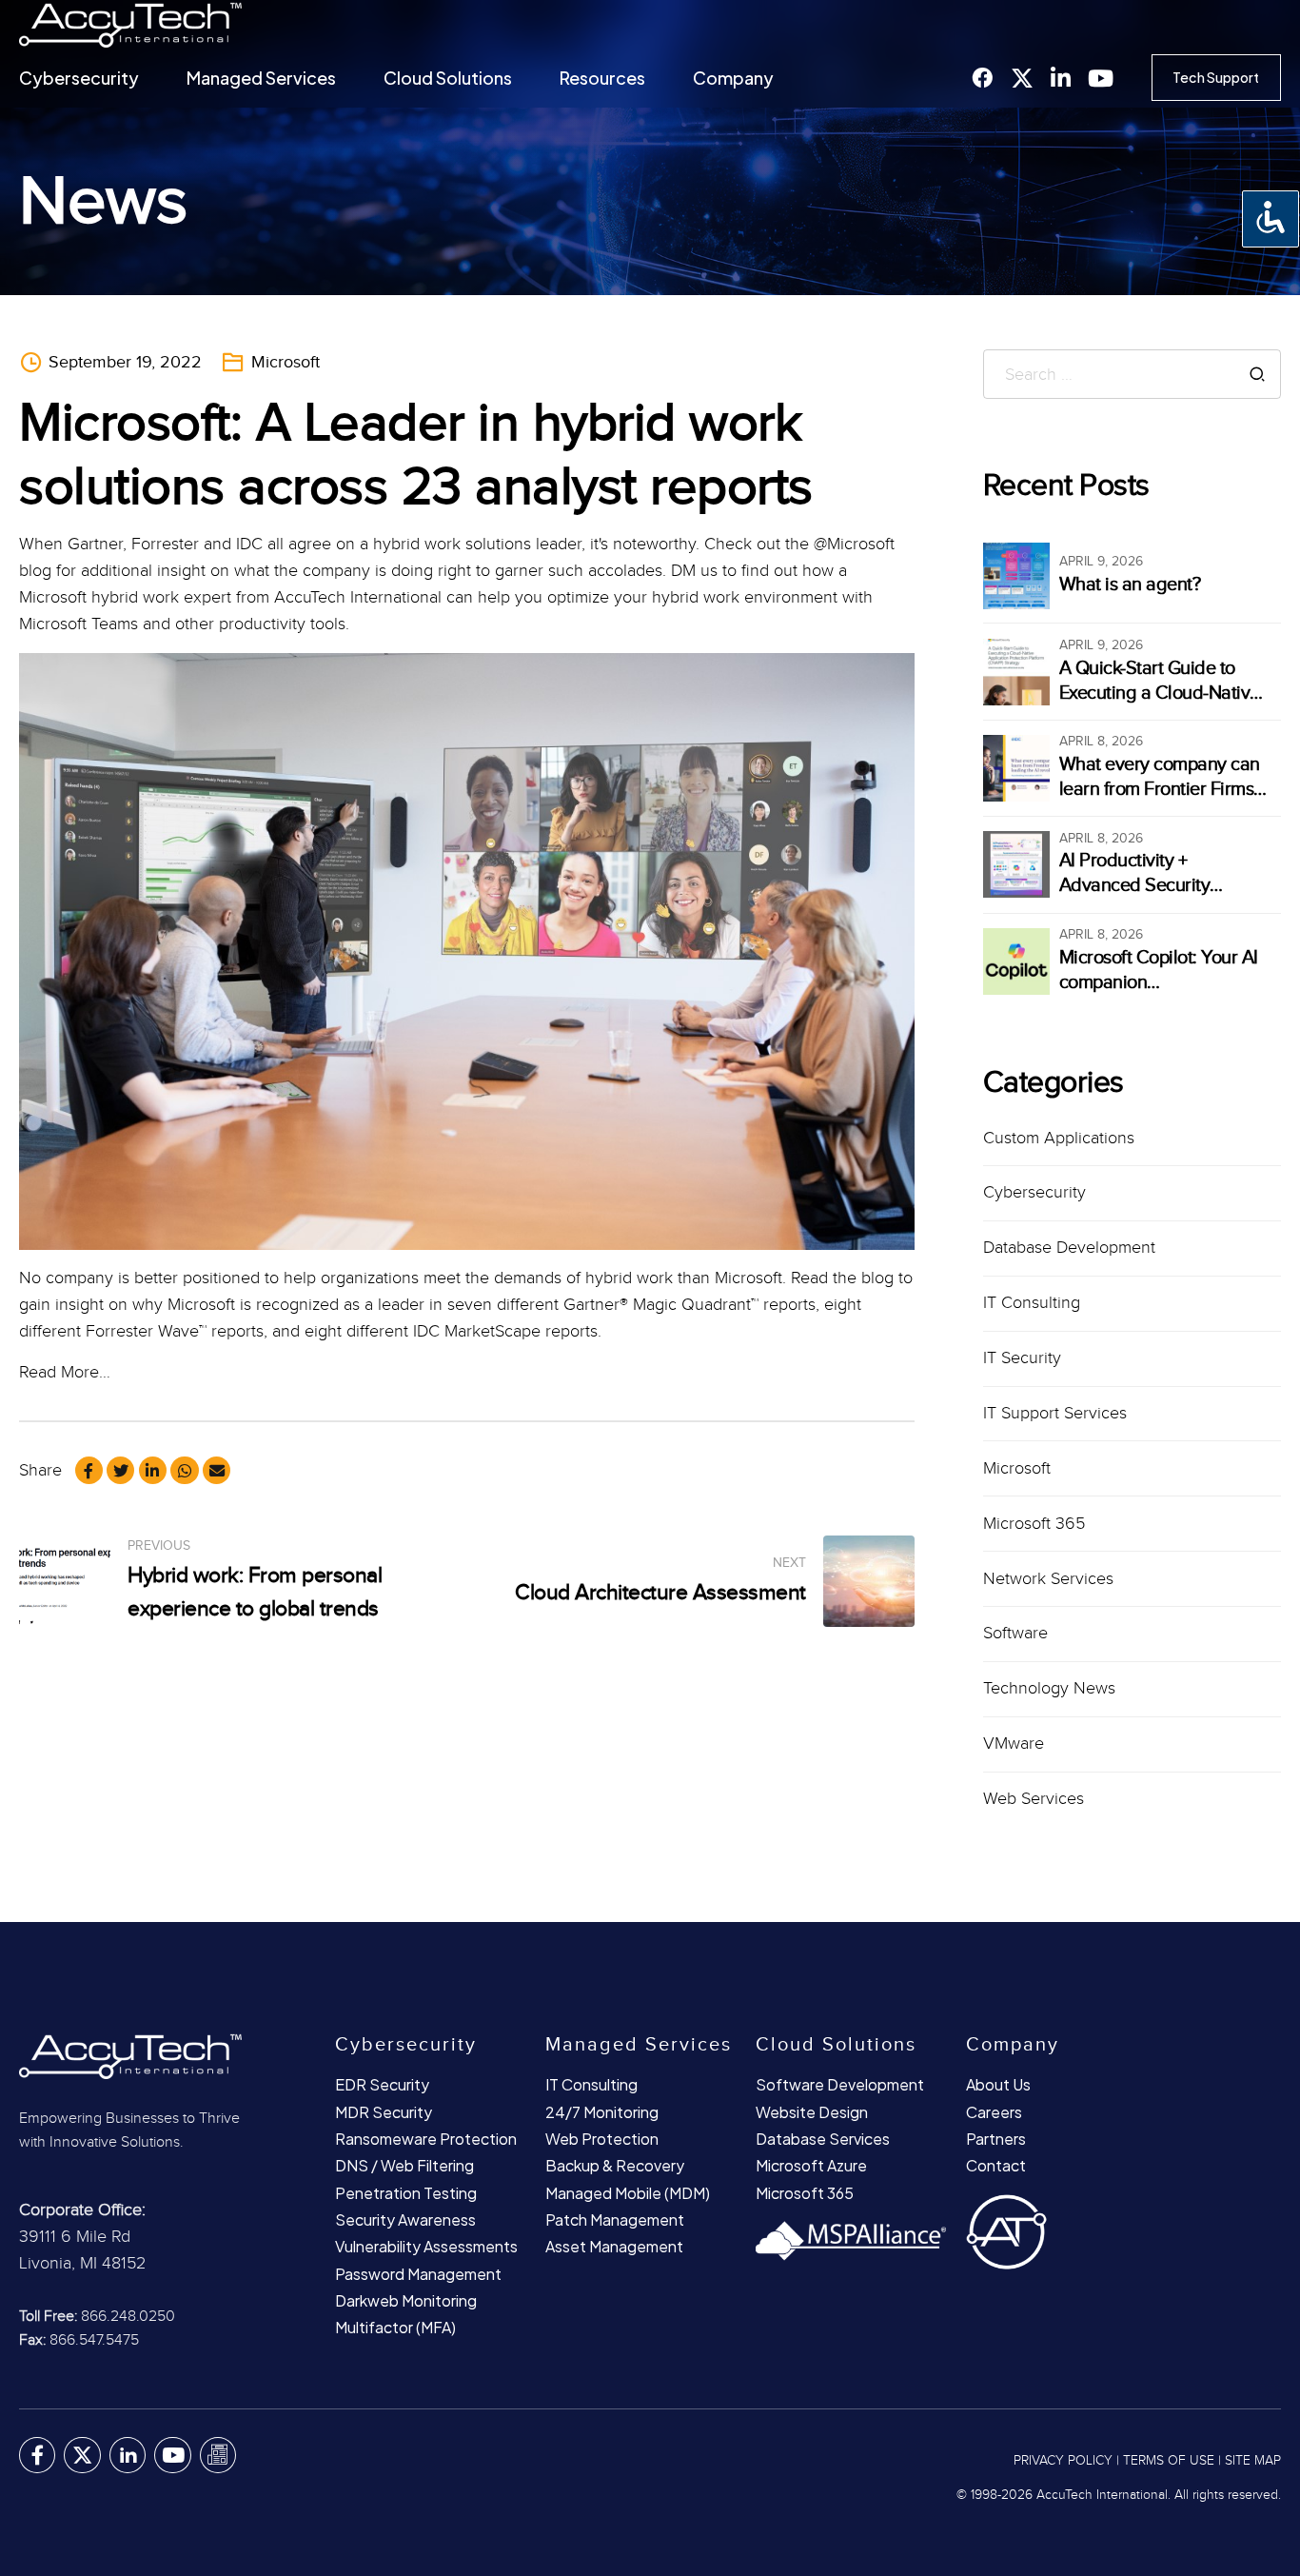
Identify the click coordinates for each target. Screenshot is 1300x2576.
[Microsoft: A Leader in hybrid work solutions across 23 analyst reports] (467, 951)
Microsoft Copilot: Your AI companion (1159, 970)
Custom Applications (1059, 1138)
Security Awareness (405, 2219)
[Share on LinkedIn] (153, 1470)
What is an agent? (1130, 585)
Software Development (840, 2084)
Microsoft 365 (1034, 1524)
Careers (994, 2112)
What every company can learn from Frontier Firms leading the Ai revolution (1160, 789)
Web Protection (602, 2139)
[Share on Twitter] (120, 1470)
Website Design (812, 2112)
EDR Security (382, 2084)
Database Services (823, 2139)
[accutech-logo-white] (162, 2055)
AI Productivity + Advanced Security (1135, 873)
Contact (996, 2165)
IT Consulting (1032, 1303)
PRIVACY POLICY (1063, 2461)
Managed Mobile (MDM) (628, 2193)
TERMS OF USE (1169, 2461)
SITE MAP (1253, 2461)
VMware (1014, 1744)
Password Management (418, 2274)
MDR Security (384, 2112)
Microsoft (286, 362)
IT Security (1022, 1358)
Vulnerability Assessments (426, 2246)
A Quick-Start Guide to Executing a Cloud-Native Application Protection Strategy (1160, 705)
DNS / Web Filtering (404, 2165)
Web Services (1034, 1799)
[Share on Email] (217, 1470)
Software (1015, 1633)
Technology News (1049, 1688)
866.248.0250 (128, 2317)
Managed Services (261, 78)
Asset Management (614, 2246)
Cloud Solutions (448, 78)
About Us (998, 2084)
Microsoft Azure (811, 2165)
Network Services (1048, 1579)
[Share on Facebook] (89, 1470)
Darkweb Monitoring (406, 2300)
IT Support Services (1055, 1413)
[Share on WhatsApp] (184, 1470)
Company (733, 78)
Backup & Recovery (615, 2165)
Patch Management (615, 2219)
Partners (996, 2139)
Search (1258, 374)
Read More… (65, 1372)
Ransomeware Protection (426, 2139)
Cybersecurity (79, 78)
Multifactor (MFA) (395, 2327)
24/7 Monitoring (602, 2112)
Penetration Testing (406, 2193)
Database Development (1069, 1248)
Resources (602, 78)
